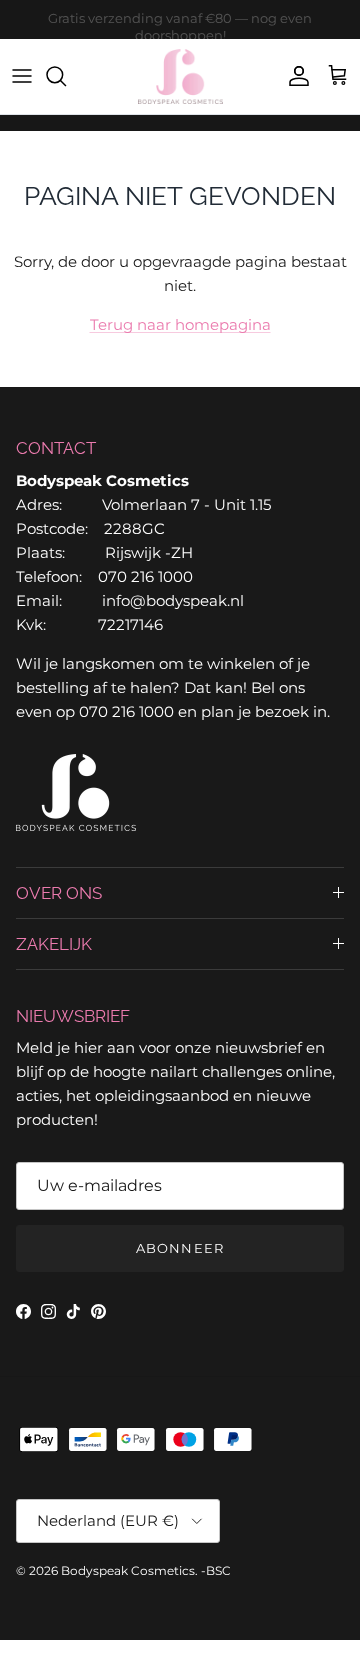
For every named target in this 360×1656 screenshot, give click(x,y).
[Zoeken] (66, 76)
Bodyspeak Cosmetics (128, 1570)
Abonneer (179, 1248)
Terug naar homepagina (180, 324)
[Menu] (22, 76)
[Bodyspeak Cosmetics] (180, 76)
